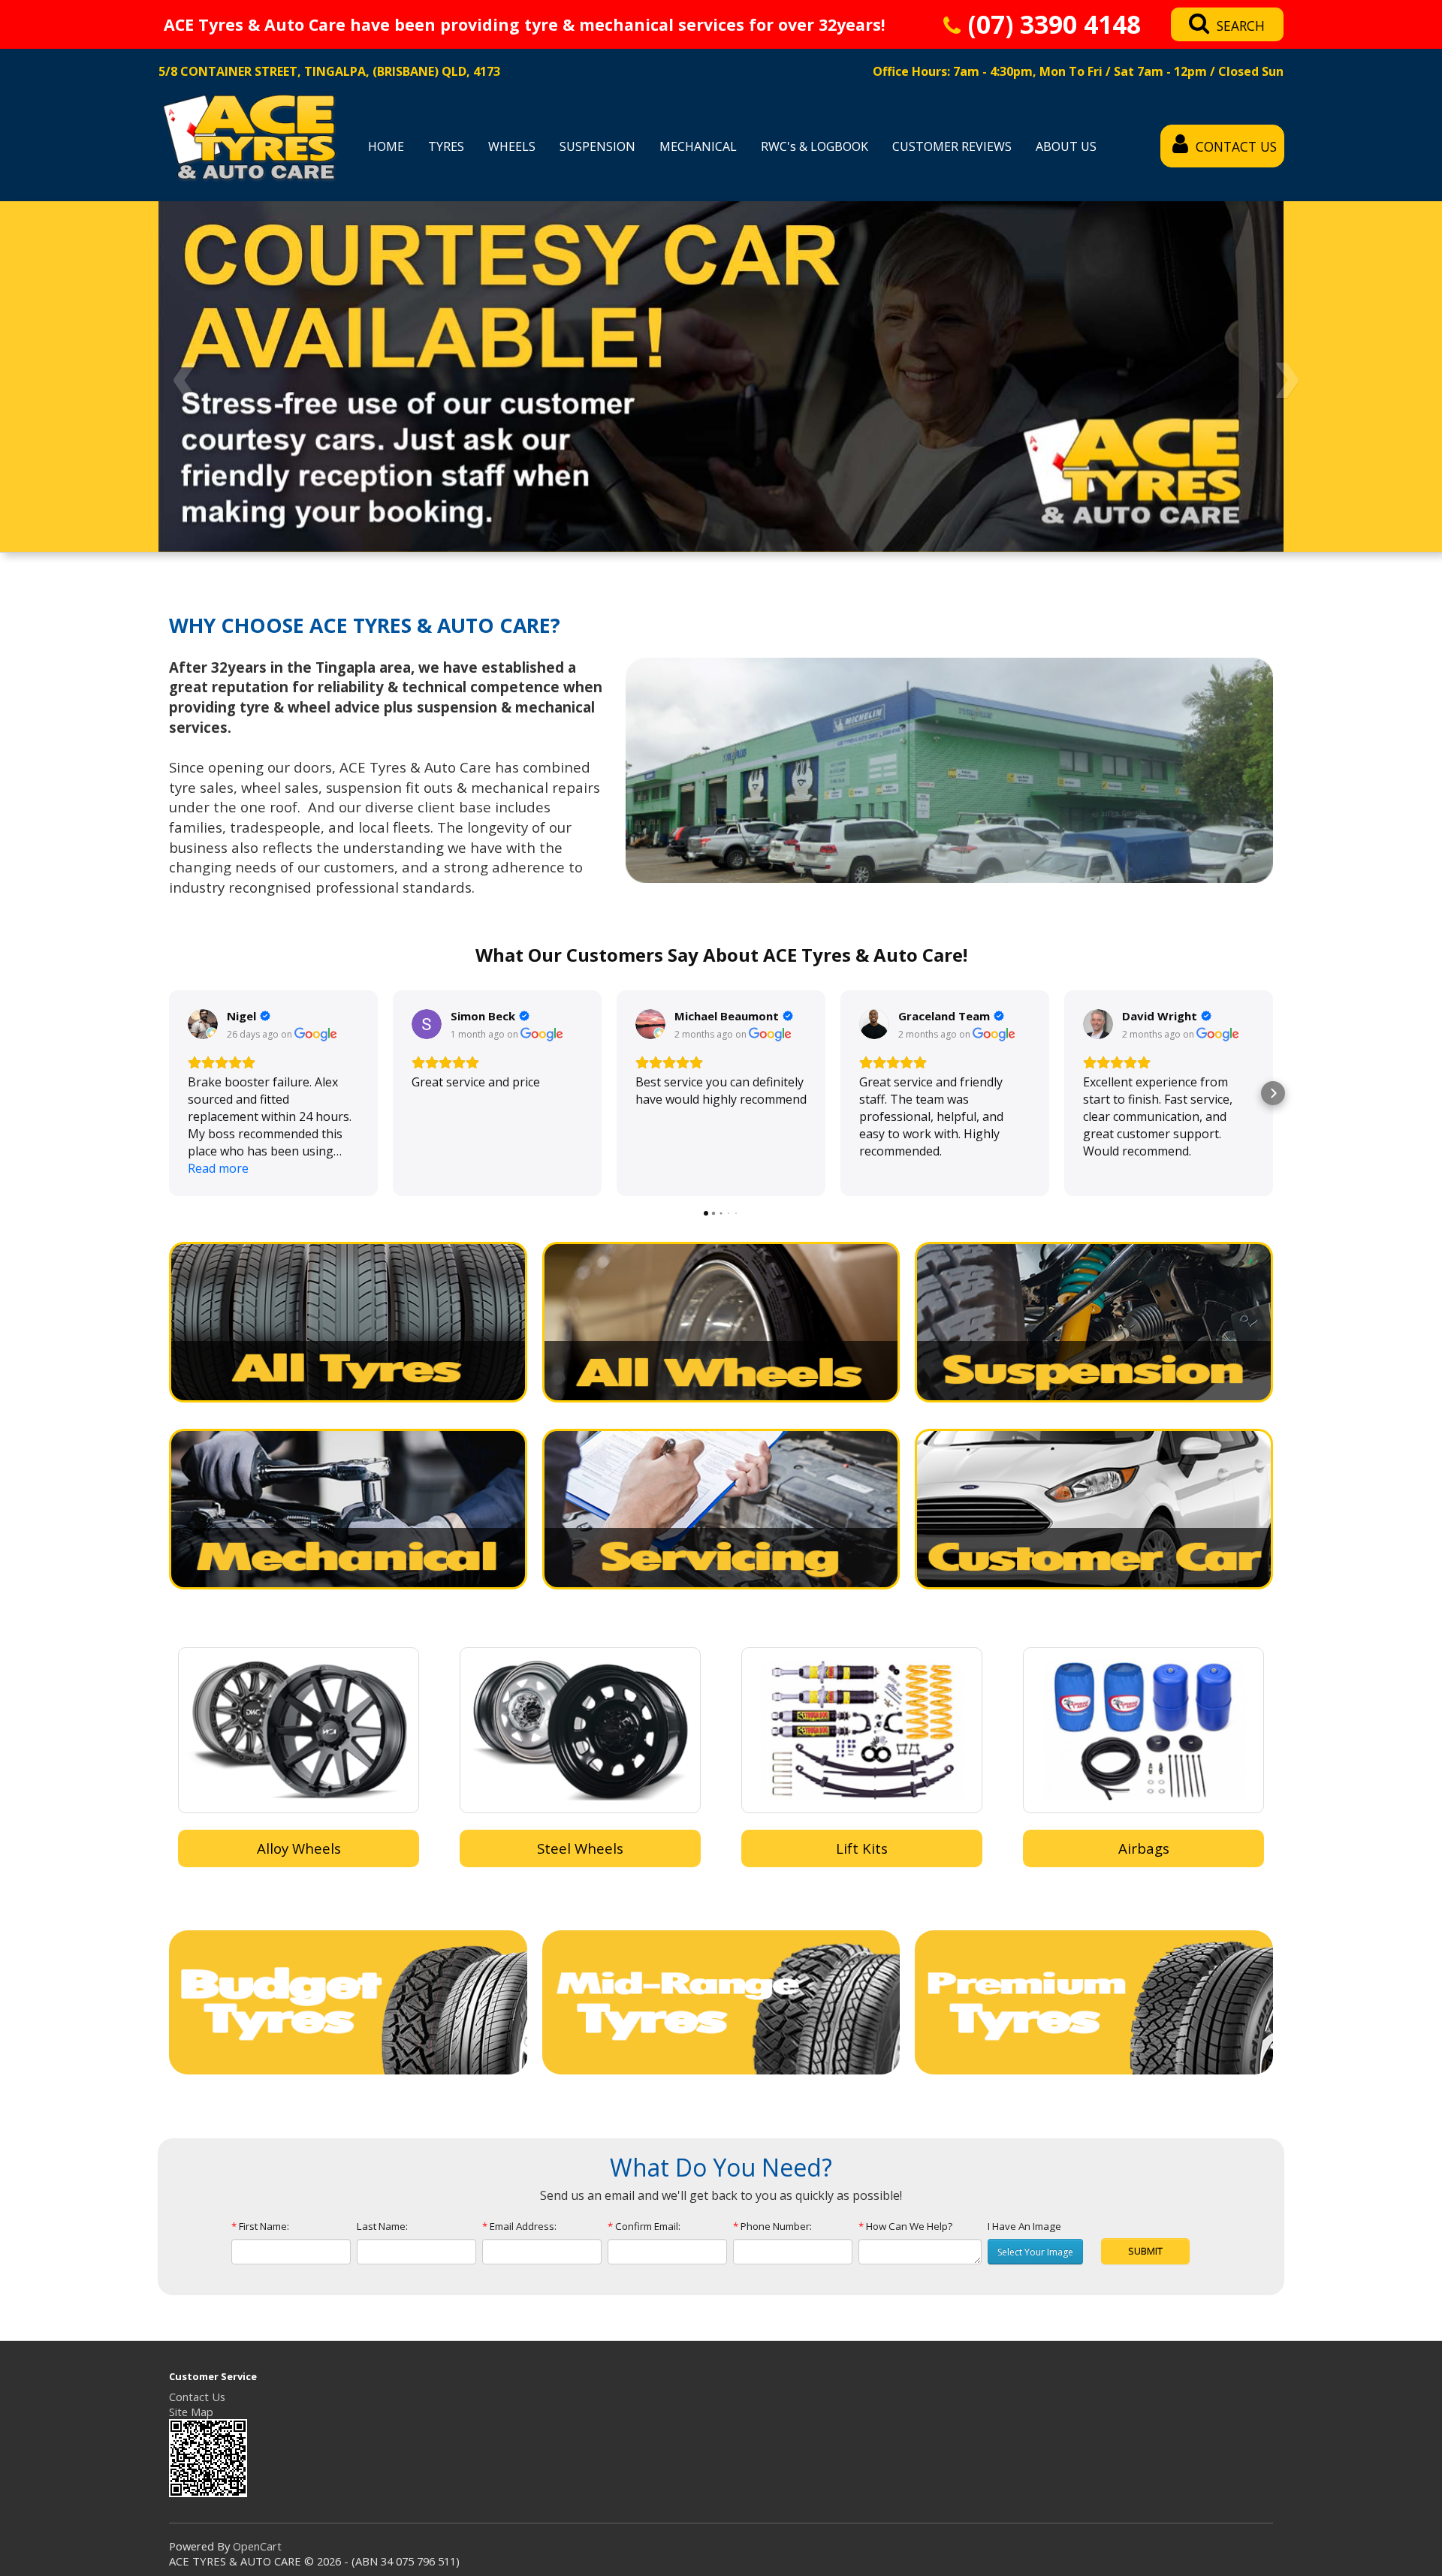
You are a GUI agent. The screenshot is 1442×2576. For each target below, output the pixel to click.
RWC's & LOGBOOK (815, 146)
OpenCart (257, 2546)
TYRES (446, 146)
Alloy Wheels (299, 1848)
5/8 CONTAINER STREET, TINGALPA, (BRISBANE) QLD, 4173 (329, 71)
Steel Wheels (580, 1848)
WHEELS (512, 146)
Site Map (191, 2412)
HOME (386, 146)
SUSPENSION (597, 146)
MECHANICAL (698, 146)
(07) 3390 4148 (1054, 26)
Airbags (1144, 1848)
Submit (1145, 2251)
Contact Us (197, 2397)
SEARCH (1241, 26)
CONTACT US (1236, 146)
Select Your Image (1035, 2252)
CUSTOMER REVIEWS (952, 146)
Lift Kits (862, 1848)
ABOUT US (1066, 146)
